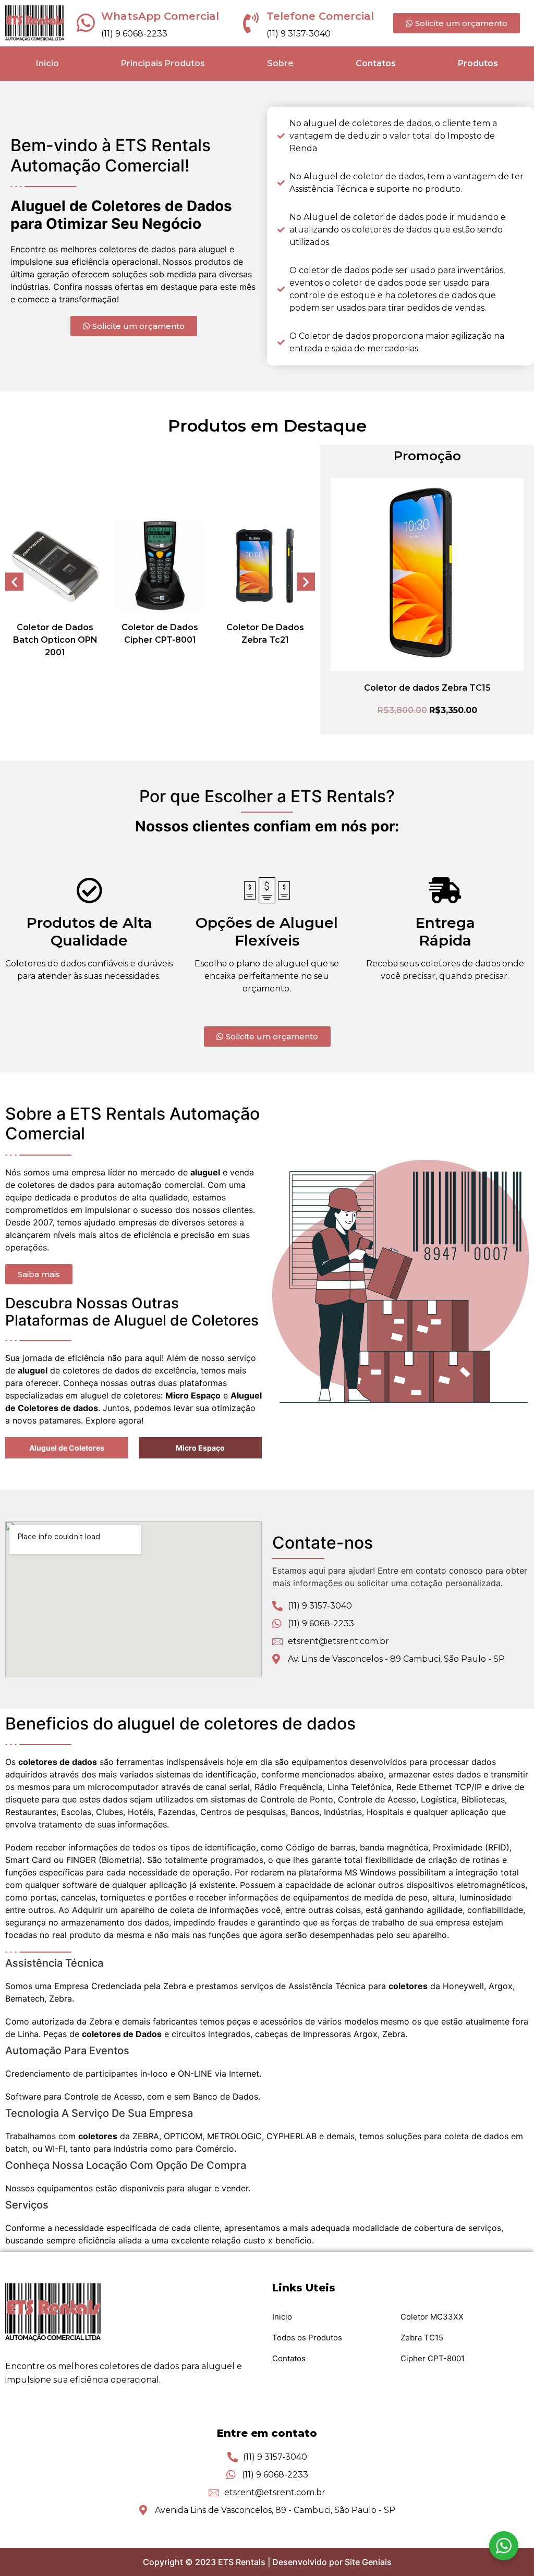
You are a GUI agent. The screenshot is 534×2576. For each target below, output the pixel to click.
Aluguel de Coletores (67, 1448)
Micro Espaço (200, 1448)
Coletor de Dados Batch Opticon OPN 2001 (55, 640)
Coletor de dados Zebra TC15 (427, 688)
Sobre (280, 63)
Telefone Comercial (320, 16)
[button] (14, 581)
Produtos (478, 63)
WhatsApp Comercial (160, 16)
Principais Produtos (163, 63)
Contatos (376, 63)
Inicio (47, 63)
